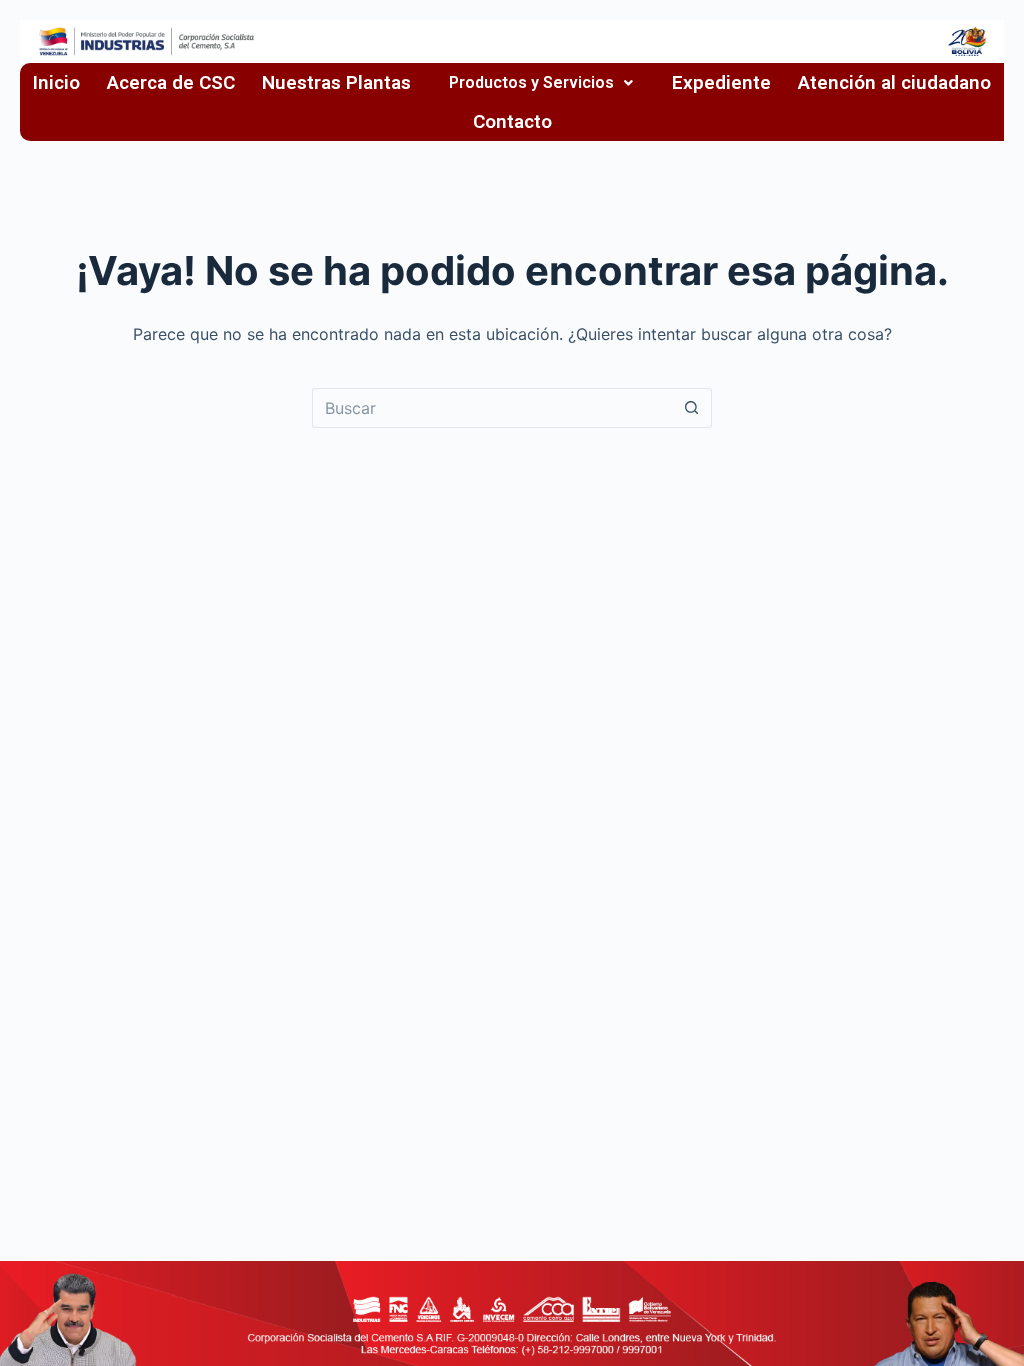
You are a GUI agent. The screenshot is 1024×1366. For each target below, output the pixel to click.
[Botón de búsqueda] (692, 408)
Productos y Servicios (531, 83)
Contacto (512, 121)
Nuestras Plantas (336, 82)
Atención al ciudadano (894, 82)
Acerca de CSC (171, 82)
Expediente (721, 82)
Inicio (56, 82)
